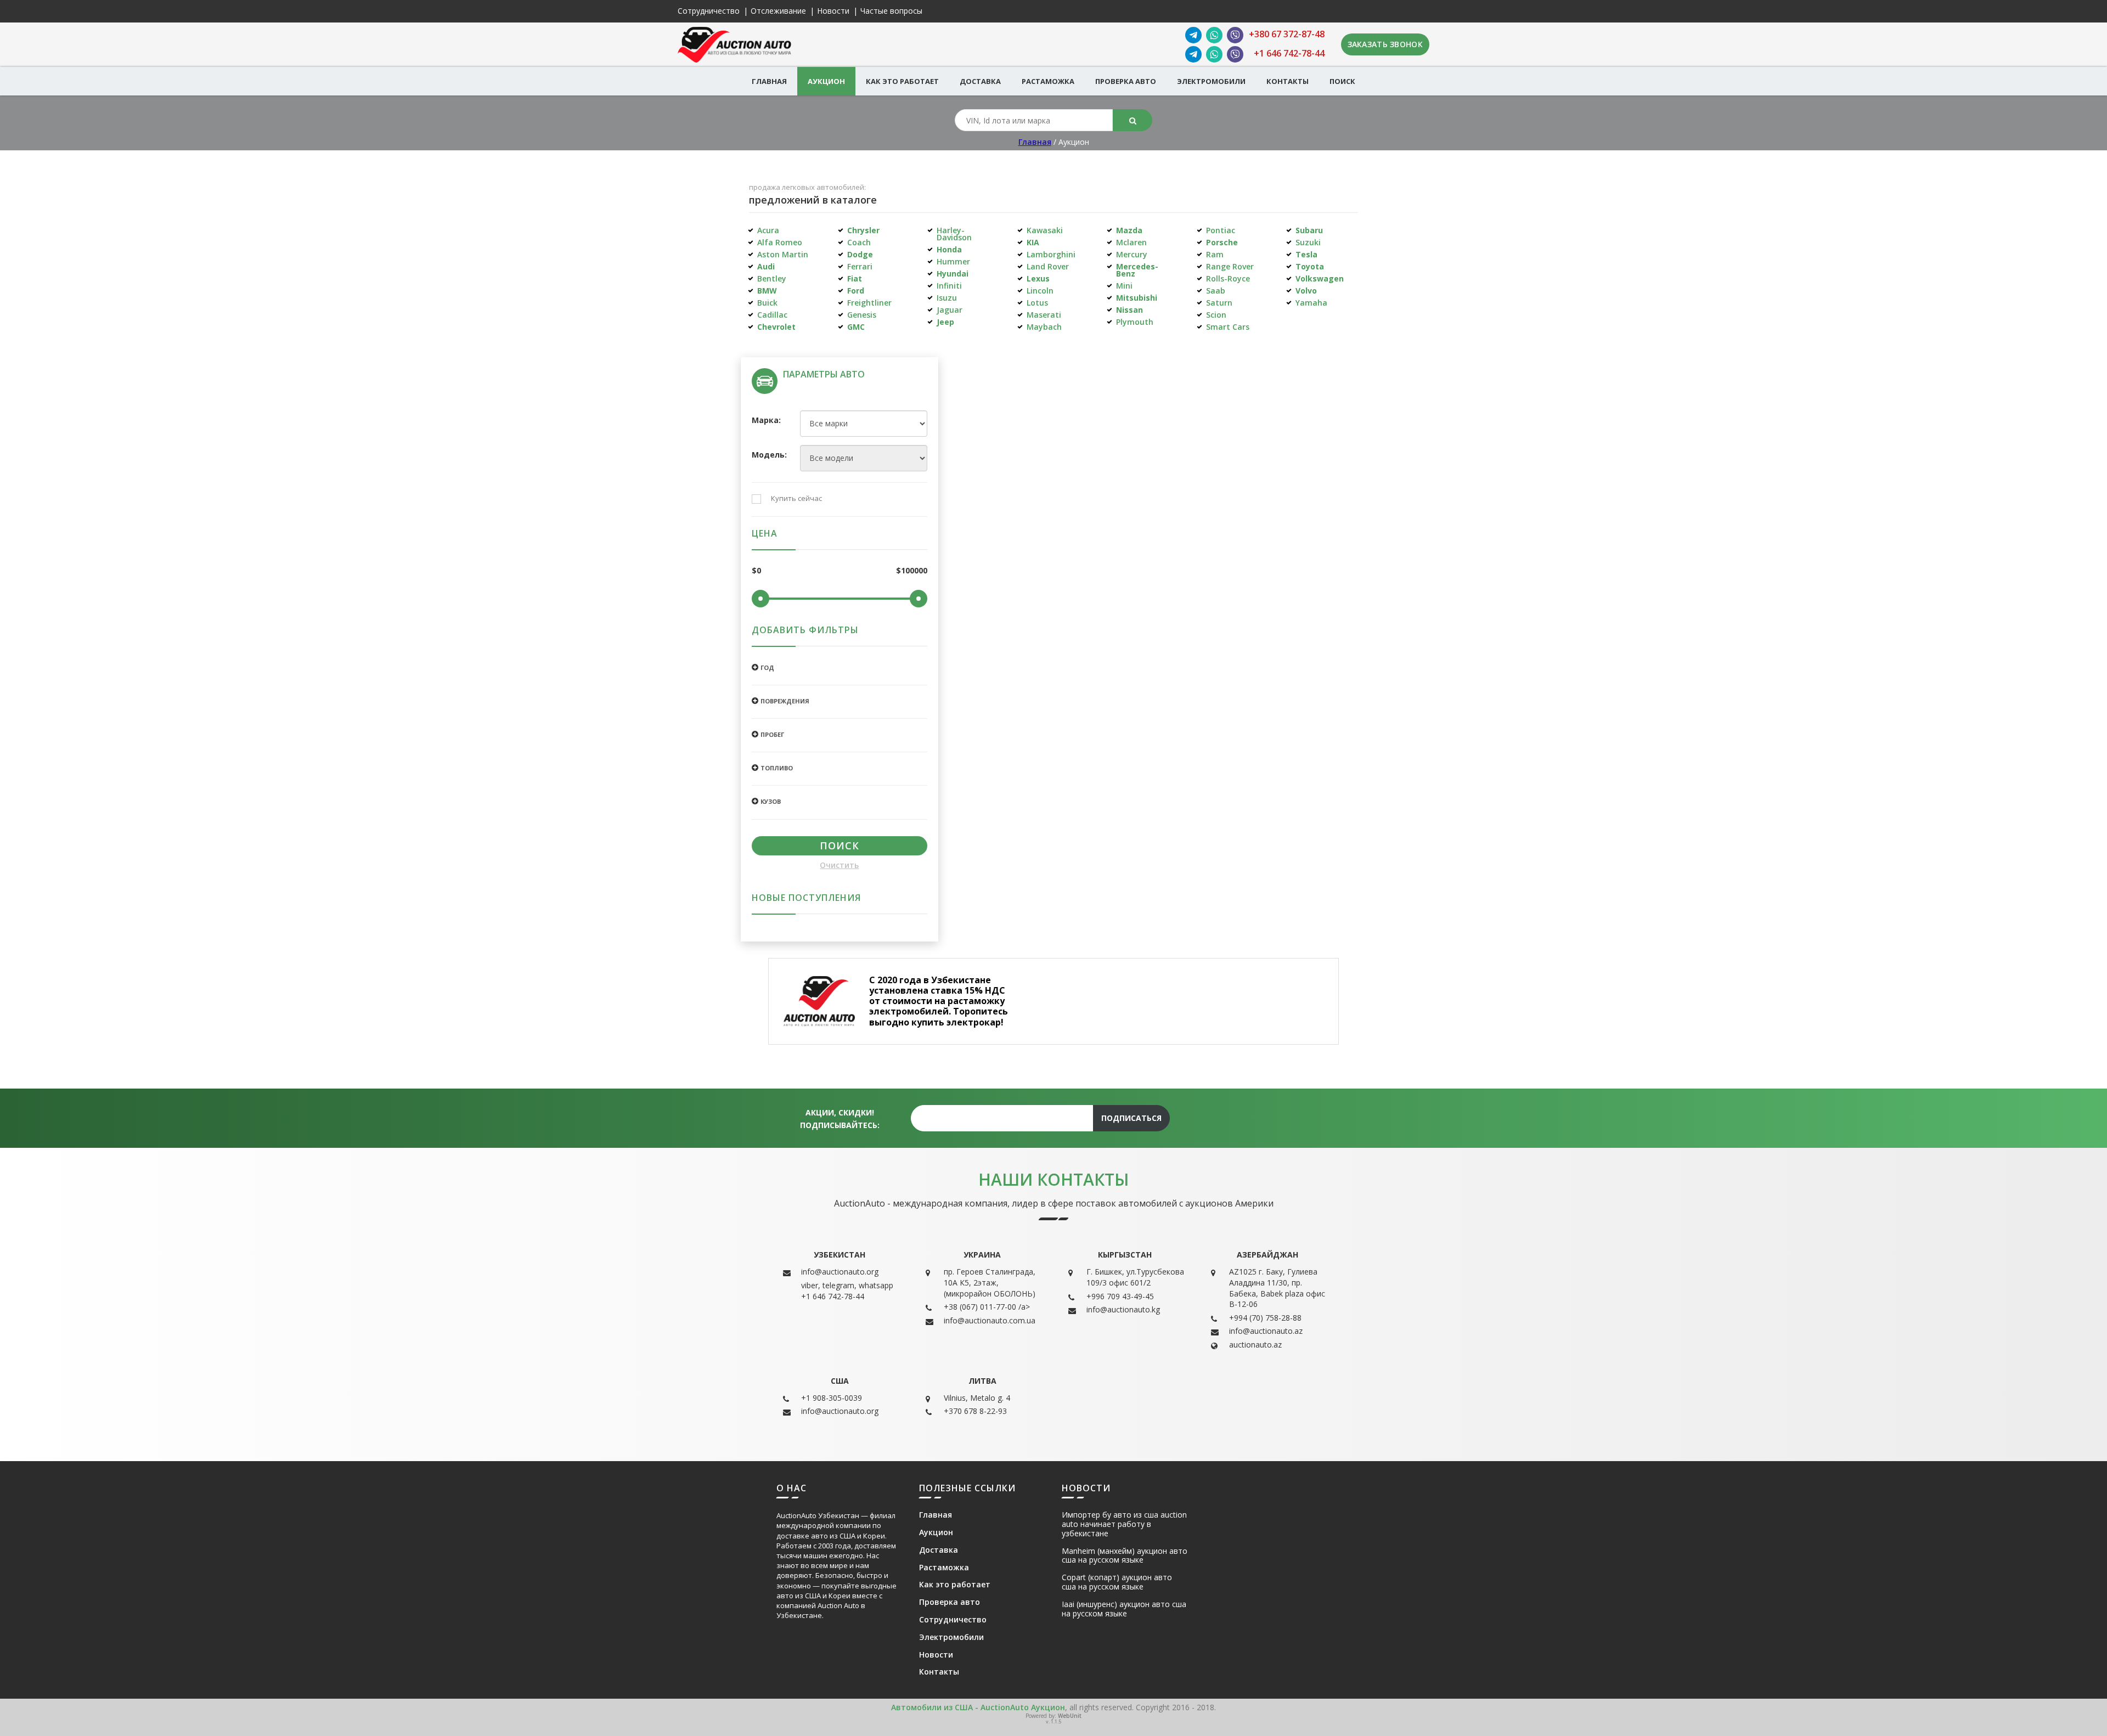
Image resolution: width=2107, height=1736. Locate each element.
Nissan (1129, 310)
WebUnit (1070, 1716)
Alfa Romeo (780, 242)
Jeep (945, 322)
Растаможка (1048, 81)
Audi (766, 266)
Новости (833, 11)
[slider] (760, 599)
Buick (767, 303)
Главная (769, 81)
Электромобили (1211, 81)
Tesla (1306, 254)
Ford (856, 291)
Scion (1216, 315)
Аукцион (826, 81)
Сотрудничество (709, 11)
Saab (1216, 291)
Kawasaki (1045, 230)
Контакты (1288, 81)
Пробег (772, 734)
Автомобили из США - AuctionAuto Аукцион (978, 1707)
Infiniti (949, 286)
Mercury (1132, 254)
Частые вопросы (891, 11)
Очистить (839, 866)
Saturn (1219, 303)
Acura (768, 230)
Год (767, 667)
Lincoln (1040, 291)
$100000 (912, 571)
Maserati (1044, 315)
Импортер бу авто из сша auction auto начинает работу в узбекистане (1124, 1524)
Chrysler (863, 230)
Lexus (1038, 278)
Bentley (772, 278)
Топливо (777, 768)
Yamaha (1311, 303)
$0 (756, 571)
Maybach (1044, 327)
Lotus (1037, 303)
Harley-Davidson (954, 234)
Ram (1215, 254)
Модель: (768, 455)
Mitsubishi (1137, 298)
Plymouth (1135, 322)
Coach (859, 242)
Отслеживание (778, 11)
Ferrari (860, 266)
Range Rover (1230, 266)
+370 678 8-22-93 (975, 1411)
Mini (1124, 286)
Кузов (771, 801)
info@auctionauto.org (840, 1272)
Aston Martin (783, 254)
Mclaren (1131, 242)
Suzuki (1308, 242)
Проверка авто (1126, 81)
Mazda (1129, 230)
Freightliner (869, 303)
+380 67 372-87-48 (1287, 34)
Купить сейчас (796, 499)
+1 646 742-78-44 (1289, 53)
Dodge (860, 254)
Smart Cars (1228, 327)
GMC (856, 327)
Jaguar (950, 310)
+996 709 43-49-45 (1120, 1296)
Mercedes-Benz (1137, 270)
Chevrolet (776, 327)
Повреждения (785, 701)
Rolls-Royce (1228, 278)
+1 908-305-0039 (832, 1398)
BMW (767, 291)
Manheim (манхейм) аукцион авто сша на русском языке (1125, 1556)
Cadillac (772, 315)
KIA (1033, 242)
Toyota (1310, 266)
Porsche (1222, 242)
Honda (949, 249)
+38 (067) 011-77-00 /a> (987, 1307)
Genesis (862, 315)
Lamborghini (1051, 254)
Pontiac (1221, 230)
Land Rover (1048, 266)
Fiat (855, 278)
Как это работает (902, 81)
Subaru (1309, 230)
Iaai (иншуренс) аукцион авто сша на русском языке (1124, 1609)
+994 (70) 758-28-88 (1265, 1318)
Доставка (980, 81)
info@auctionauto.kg (1123, 1309)
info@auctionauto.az (1266, 1331)
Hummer (953, 261)
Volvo (1306, 291)
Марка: (766, 421)
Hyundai (953, 274)
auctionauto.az (1255, 1345)
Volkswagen (1320, 278)
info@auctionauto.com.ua (990, 1320)
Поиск (1342, 81)
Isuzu (947, 298)
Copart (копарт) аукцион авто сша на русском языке (1117, 1582)
